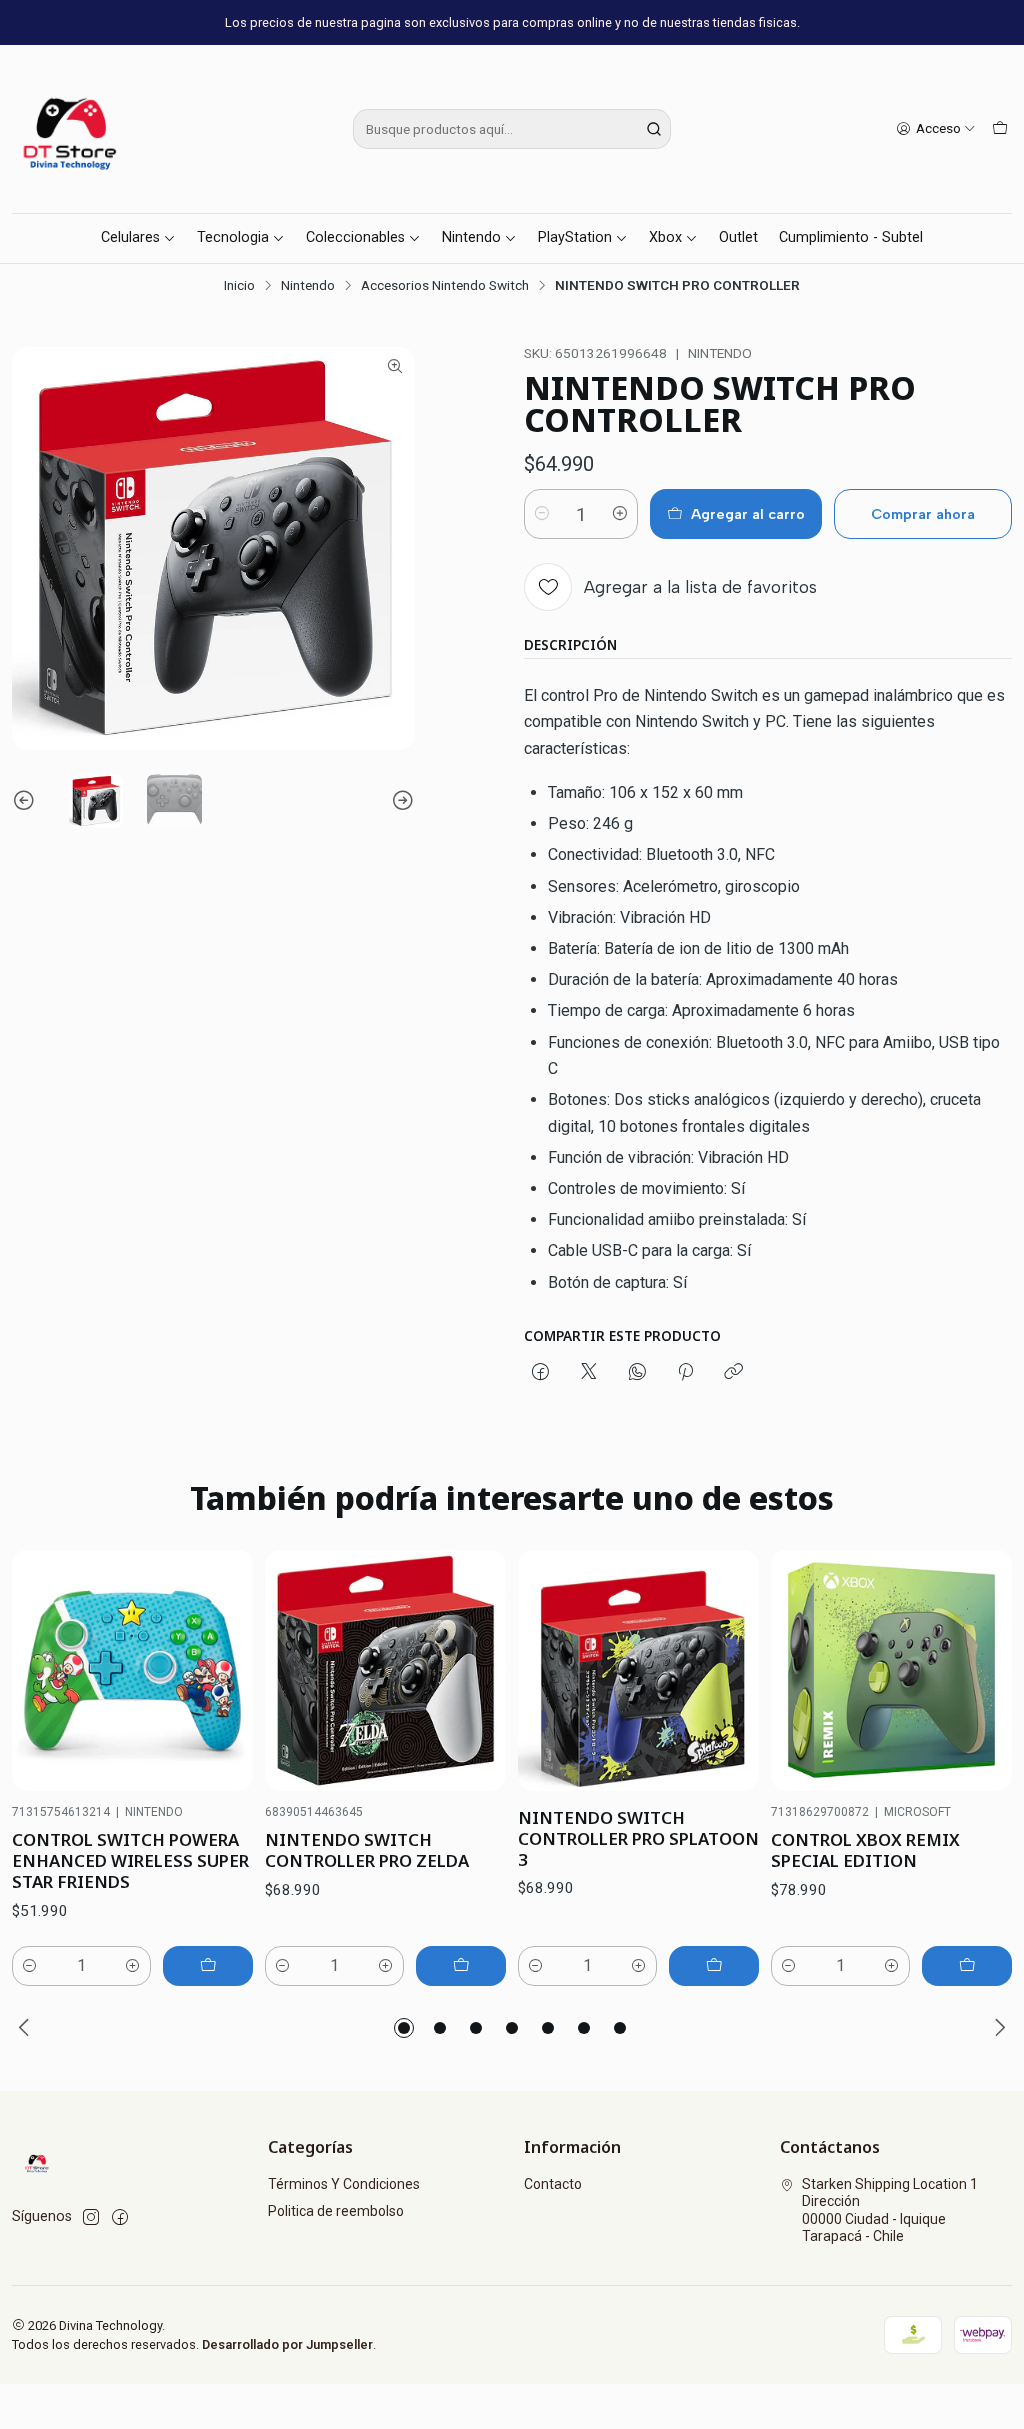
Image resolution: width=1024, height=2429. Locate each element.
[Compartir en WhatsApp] (637, 1373)
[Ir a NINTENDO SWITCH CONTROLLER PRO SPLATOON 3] (638, 1670)
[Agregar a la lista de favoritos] (217, 1671)
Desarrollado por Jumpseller (287, 2344)
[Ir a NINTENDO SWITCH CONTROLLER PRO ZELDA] (385, 1670)
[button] (404, 2028)
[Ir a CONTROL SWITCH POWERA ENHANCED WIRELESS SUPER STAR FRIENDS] (132, 1670)
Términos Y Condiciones (344, 2184)
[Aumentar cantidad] (620, 514)
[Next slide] (400, 801)
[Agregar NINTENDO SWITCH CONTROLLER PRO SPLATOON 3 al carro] (714, 1966)
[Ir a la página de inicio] (72, 129)
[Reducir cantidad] (542, 514)
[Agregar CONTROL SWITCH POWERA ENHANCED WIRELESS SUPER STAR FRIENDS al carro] (208, 1966)
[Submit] (654, 129)
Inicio (239, 286)
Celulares (130, 237)
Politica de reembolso (336, 2211)
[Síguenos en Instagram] (91, 2217)
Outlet (738, 237)
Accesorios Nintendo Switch (445, 286)
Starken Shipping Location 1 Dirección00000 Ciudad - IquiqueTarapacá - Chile (890, 2210)
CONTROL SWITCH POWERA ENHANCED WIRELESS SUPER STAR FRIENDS (130, 1860)
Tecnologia (233, 237)
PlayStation (575, 237)
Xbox (665, 237)
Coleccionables (355, 237)
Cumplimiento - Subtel (851, 237)
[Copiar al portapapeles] (733, 1373)
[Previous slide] (27, 801)
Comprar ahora (923, 514)
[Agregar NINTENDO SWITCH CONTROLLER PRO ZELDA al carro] (461, 1966)
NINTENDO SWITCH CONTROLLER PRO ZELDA (367, 1850)
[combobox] (511, 129)
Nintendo (471, 237)
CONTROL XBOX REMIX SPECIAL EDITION (865, 1850)
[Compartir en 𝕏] (589, 1373)
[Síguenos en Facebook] (120, 2217)
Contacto (553, 2184)
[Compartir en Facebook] (540, 1373)
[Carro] (1000, 129)
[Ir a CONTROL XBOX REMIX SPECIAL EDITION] (891, 1670)
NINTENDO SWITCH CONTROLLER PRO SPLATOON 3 (638, 1838)
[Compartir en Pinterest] (685, 1373)
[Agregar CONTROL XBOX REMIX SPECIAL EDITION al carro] (967, 1966)
